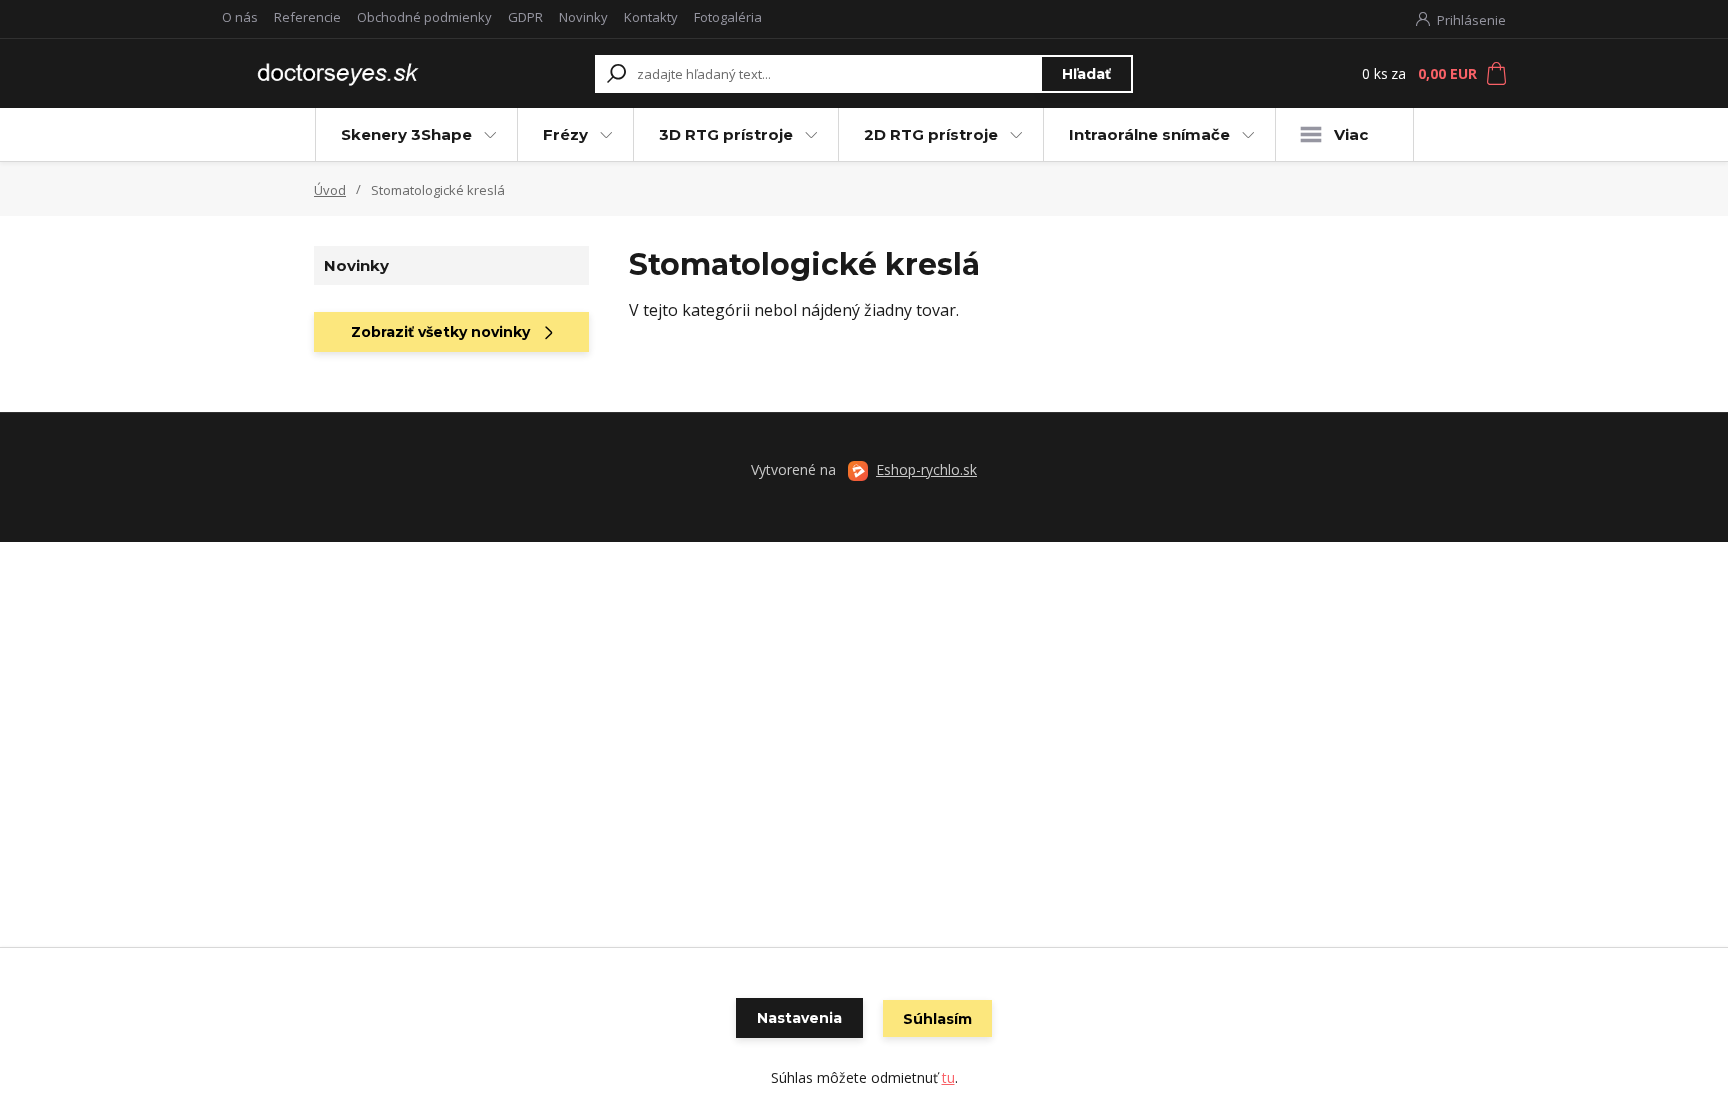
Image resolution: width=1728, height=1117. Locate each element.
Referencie (307, 17)
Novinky (583, 17)
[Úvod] (336, 73)
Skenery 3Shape (406, 134)
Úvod (330, 190)
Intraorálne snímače (1149, 134)
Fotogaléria (728, 17)
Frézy (565, 134)
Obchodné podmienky (424, 17)
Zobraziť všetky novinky (440, 332)
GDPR (525, 17)
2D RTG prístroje (931, 134)
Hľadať (1086, 74)
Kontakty (651, 17)
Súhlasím (937, 1019)
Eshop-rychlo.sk (926, 469)
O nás (240, 17)
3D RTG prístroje (726, 134)
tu (948, 1077)
